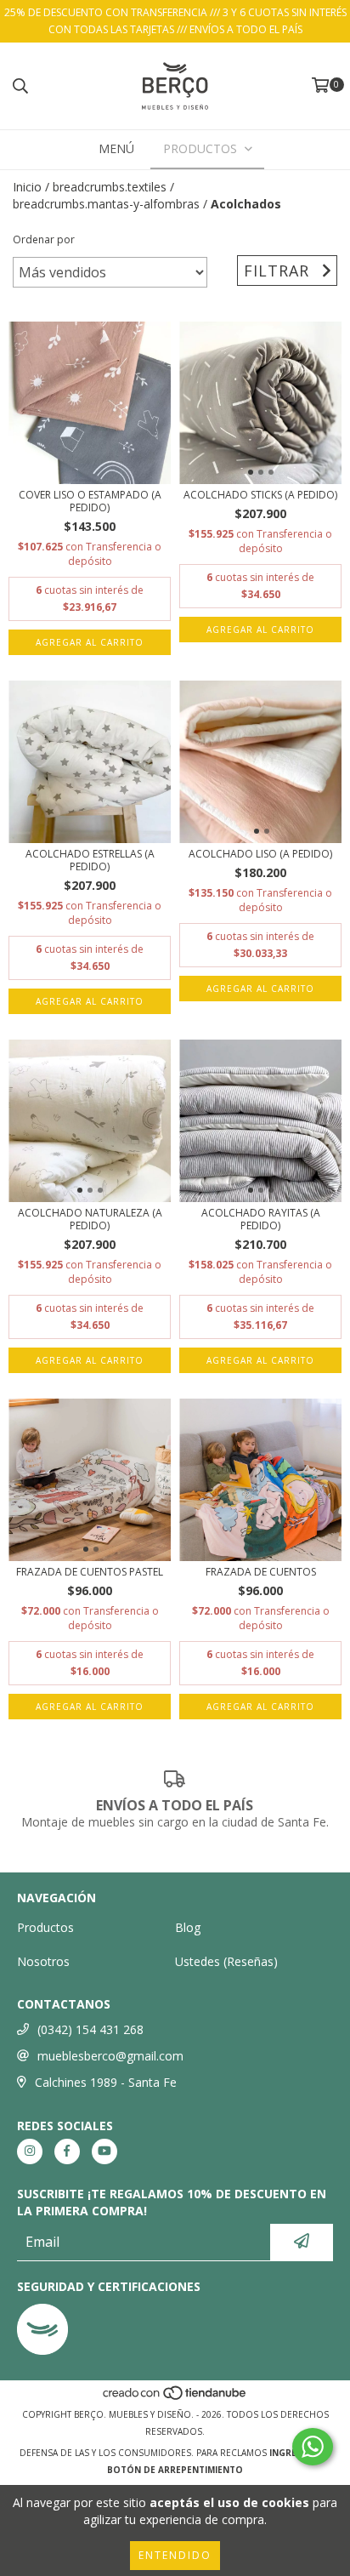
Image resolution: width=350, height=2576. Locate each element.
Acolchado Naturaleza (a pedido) (90, 1219)
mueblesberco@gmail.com (110, 2056)
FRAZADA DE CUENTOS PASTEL (90, 1572)
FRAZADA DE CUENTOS (261, 1572)
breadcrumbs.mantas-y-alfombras (106, 204)
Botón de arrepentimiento (175, 2470)
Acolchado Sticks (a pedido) (260, 495)
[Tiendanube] (175, 2397)
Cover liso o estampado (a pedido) (90, 501)
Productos (45, 1927)
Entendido (175, 2555)
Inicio (27, 187)
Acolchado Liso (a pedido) (260, 854)
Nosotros (43, 1961)
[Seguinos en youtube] (104, 2151)
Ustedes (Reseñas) (226, 1961)
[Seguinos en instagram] (30, 2151)
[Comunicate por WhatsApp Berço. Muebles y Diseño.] (313, 2447)
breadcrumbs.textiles (110, 187)
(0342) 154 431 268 (90, 2029)
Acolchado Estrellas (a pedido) (90, 860)
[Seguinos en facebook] (67, 2151)
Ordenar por (44, 239)
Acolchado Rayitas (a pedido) (261, 1219)
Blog (188, 1927)
